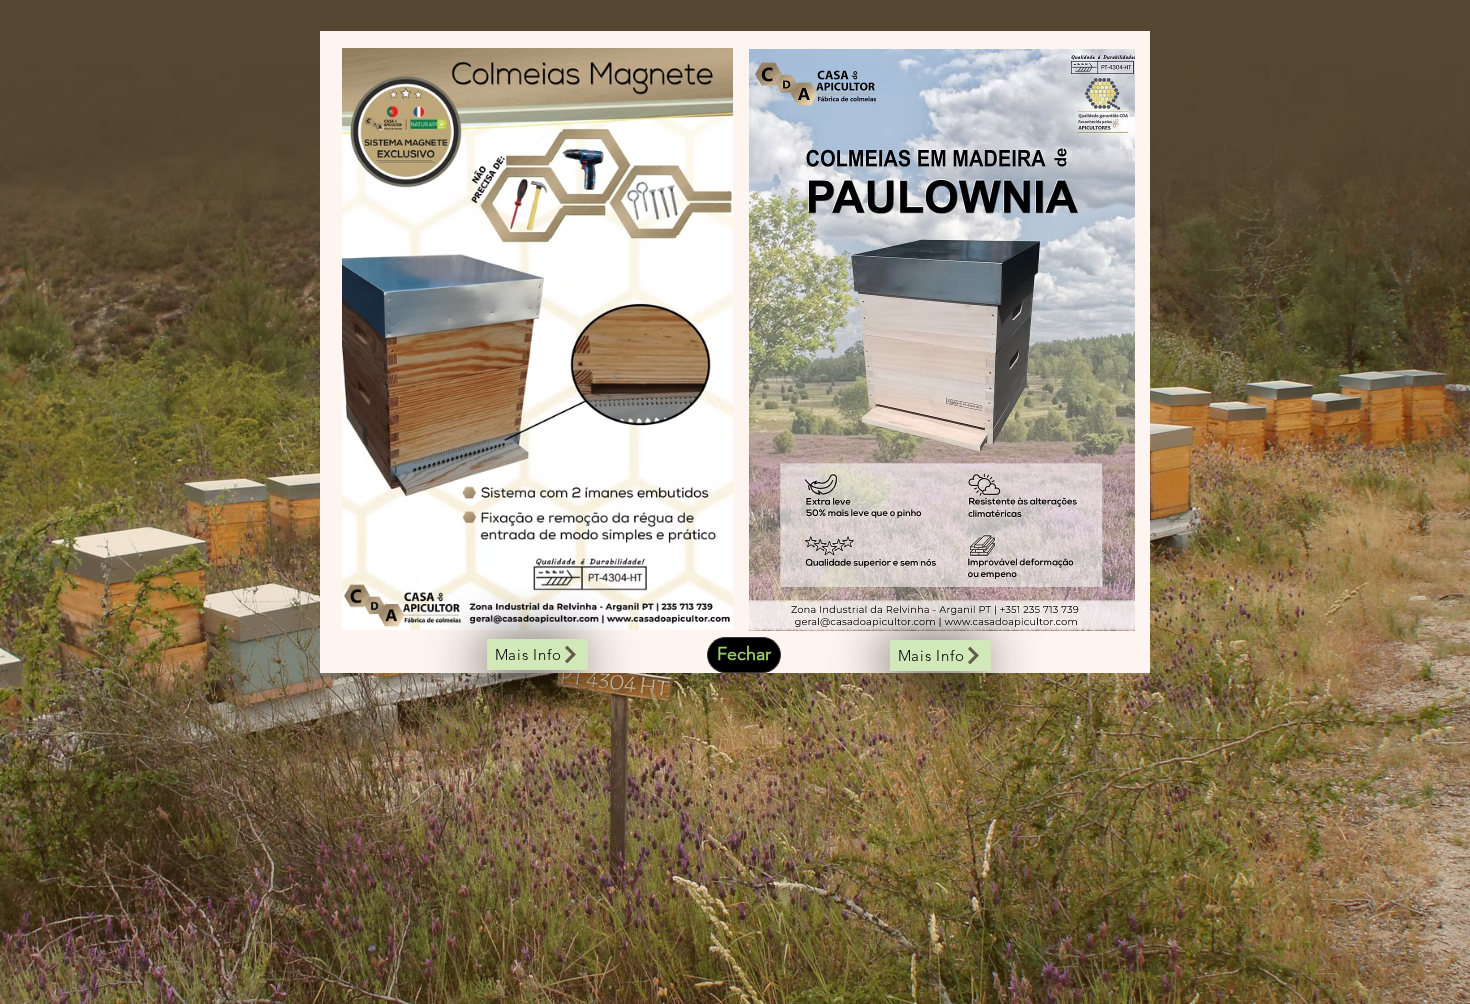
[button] (744, 655)
